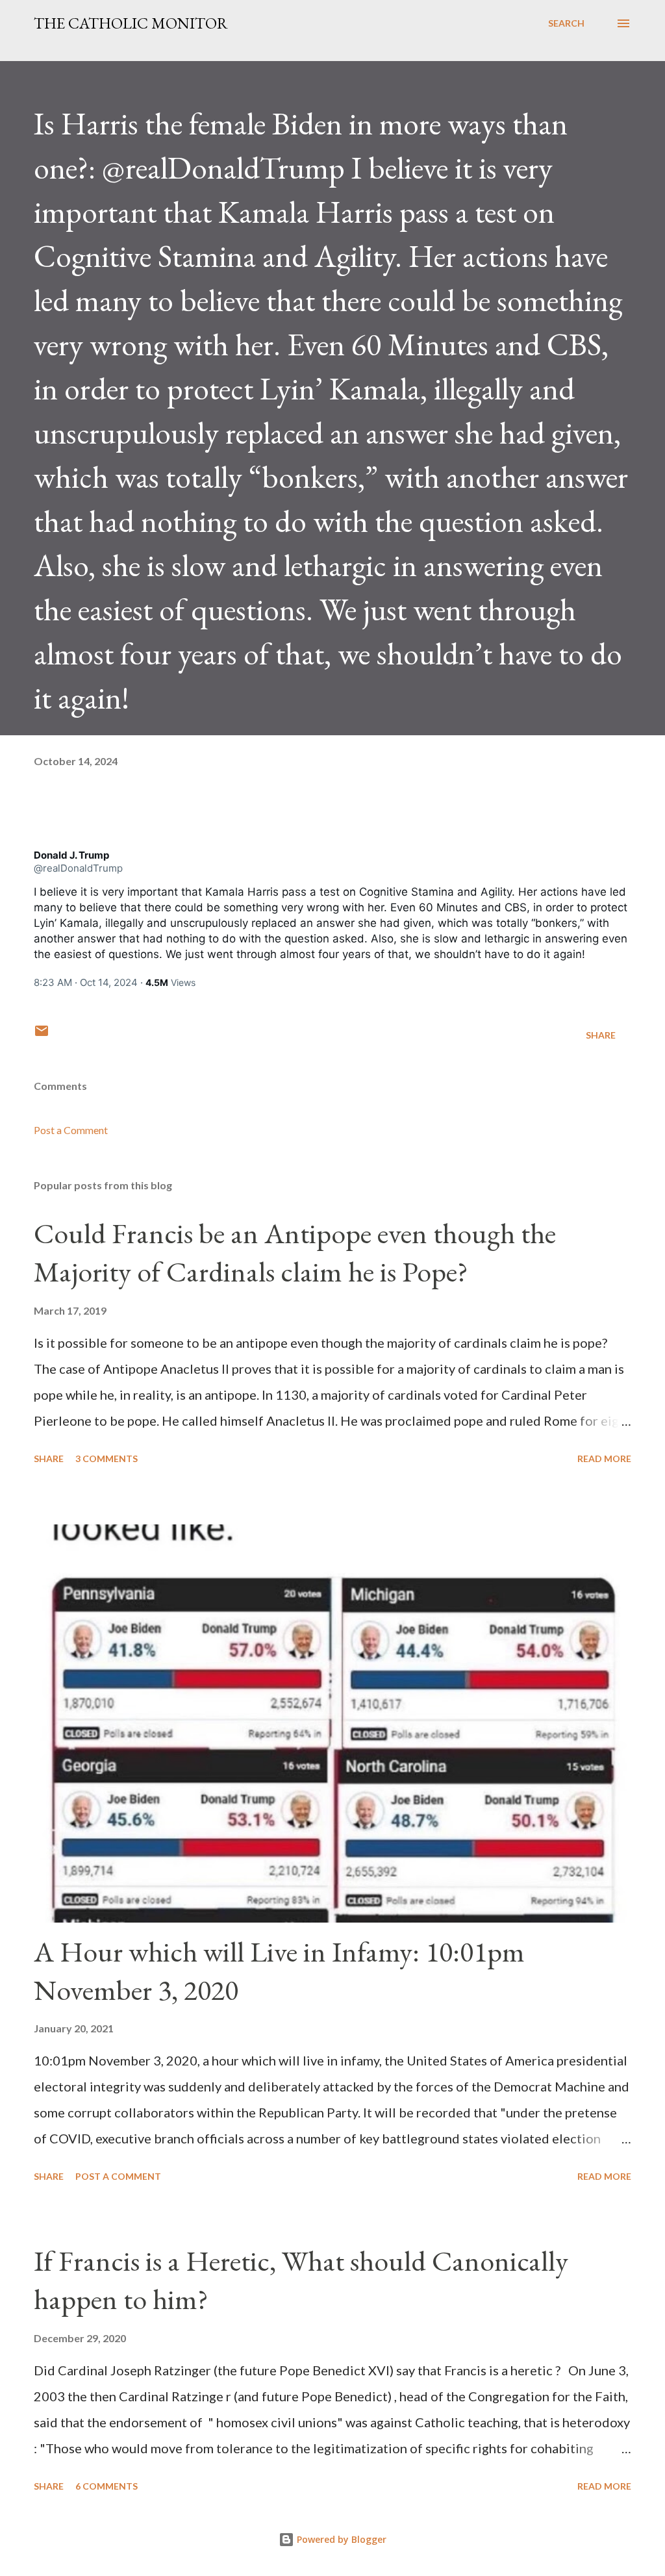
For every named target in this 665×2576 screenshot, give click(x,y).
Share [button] (601, 1035)
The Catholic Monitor (131, 23)
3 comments (107, 1458)
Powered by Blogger (340, 2539)
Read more (604, 1458)
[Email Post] (42, 1035)
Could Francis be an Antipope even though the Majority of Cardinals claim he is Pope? (295, 1252)
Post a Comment (71, 1130)
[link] (71, 855)
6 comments (107, 2486)
